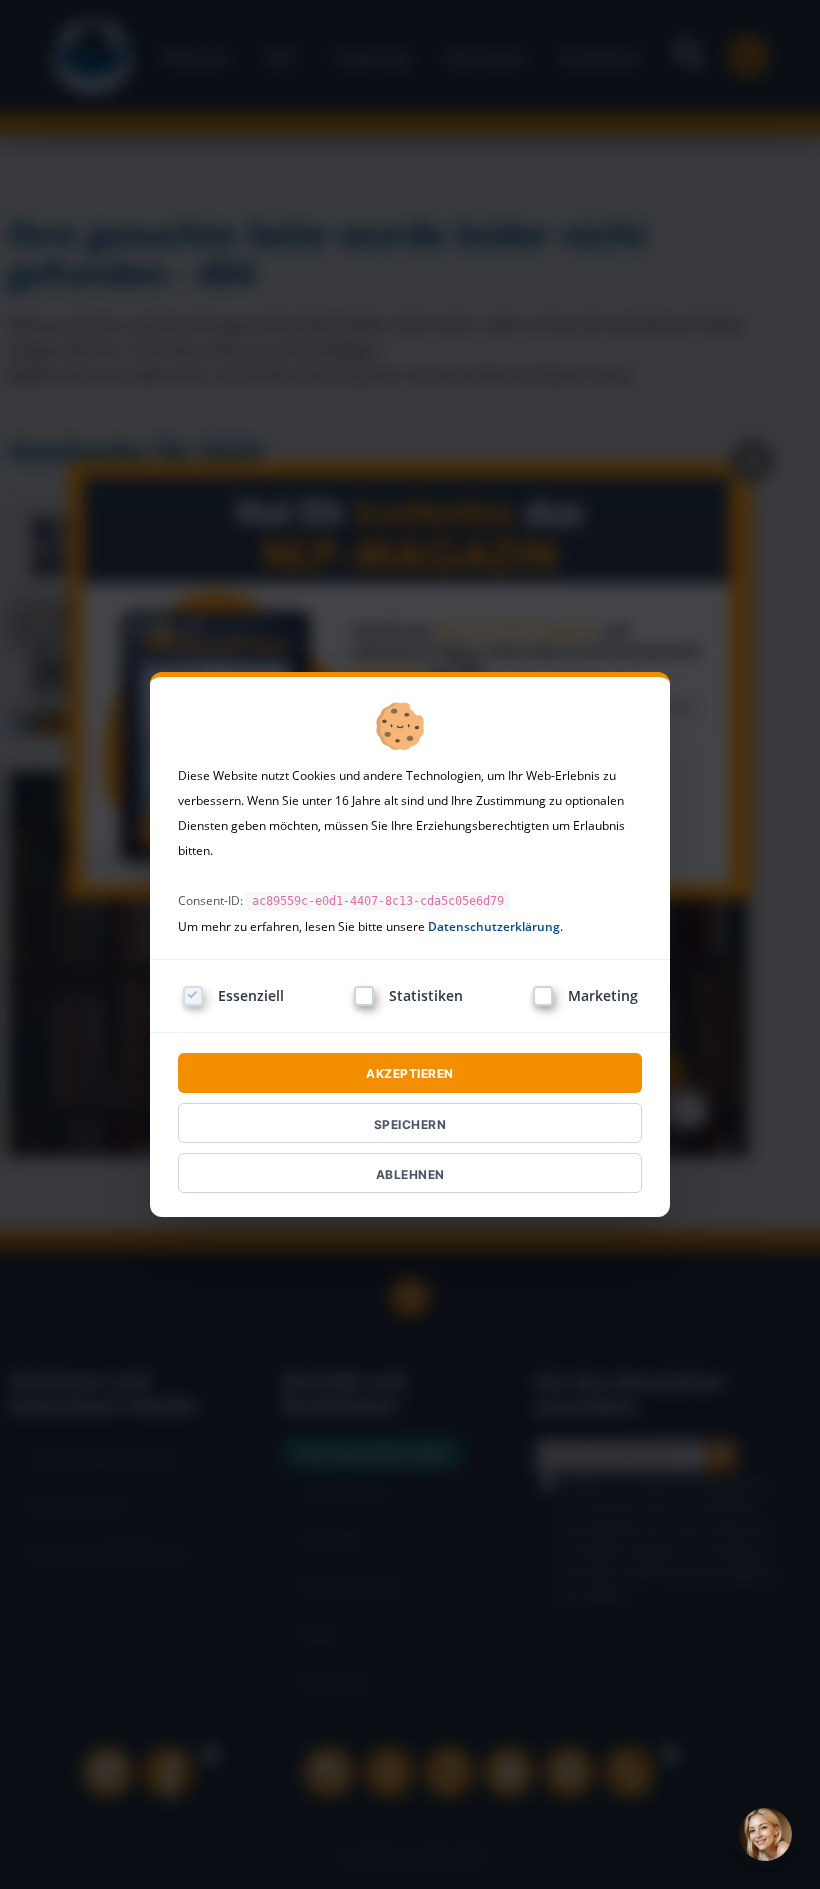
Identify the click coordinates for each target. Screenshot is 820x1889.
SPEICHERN (410, 1124)
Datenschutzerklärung (494, 926)
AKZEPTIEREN (410, 1073)
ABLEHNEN (410, 1174)
